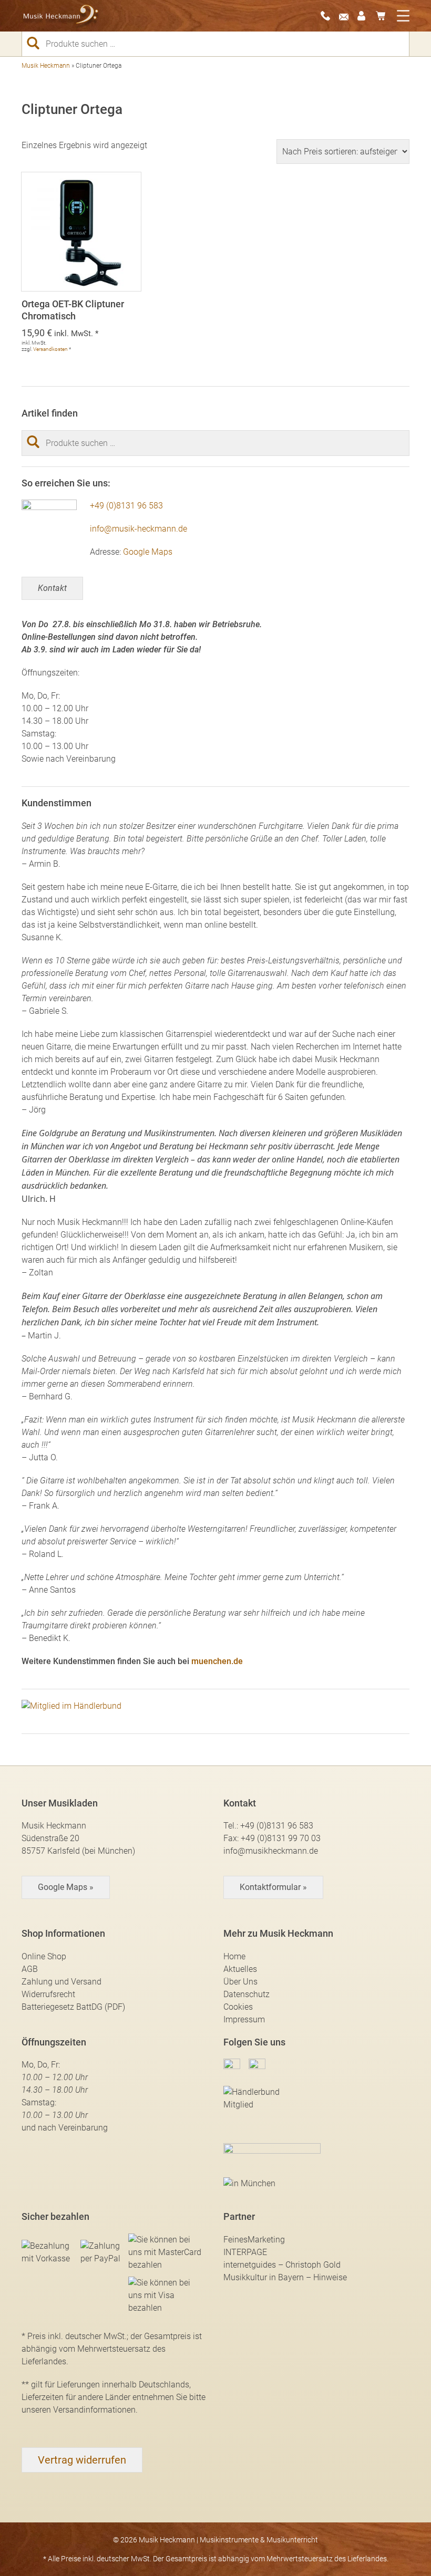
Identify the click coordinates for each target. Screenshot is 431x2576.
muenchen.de (217, 1661)
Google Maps (148, 552)
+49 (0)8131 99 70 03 (281, 1838)
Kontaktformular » (273, 1887)
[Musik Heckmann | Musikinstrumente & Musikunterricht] (61, 16)
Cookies (238, 2007)
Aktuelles (240, 1969)
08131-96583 (329, 16)
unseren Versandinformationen (79, 2410)
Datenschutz (247, 1994)
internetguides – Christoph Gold (282, 2265)
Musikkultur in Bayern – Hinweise (285, 2277)
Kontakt (52, 588)
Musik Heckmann (46, 66)
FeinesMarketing (254, 2240)
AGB (30, 1969)
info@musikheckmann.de (271, 1851)
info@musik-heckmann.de (138, 529)
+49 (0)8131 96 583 (126, 506)
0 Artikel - (384, 16)
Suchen (37, 43)
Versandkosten (50, 349)
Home (234, 1956)
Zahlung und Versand (61, 1982)
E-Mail (347, 16)
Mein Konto (365, 16)
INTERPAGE (245, 2252)
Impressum (244, 2019)
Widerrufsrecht (48, 1994)
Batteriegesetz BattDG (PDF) (73, 2007)
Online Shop (44, 1956)
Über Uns (240, 1982)
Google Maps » (66, 1887)
